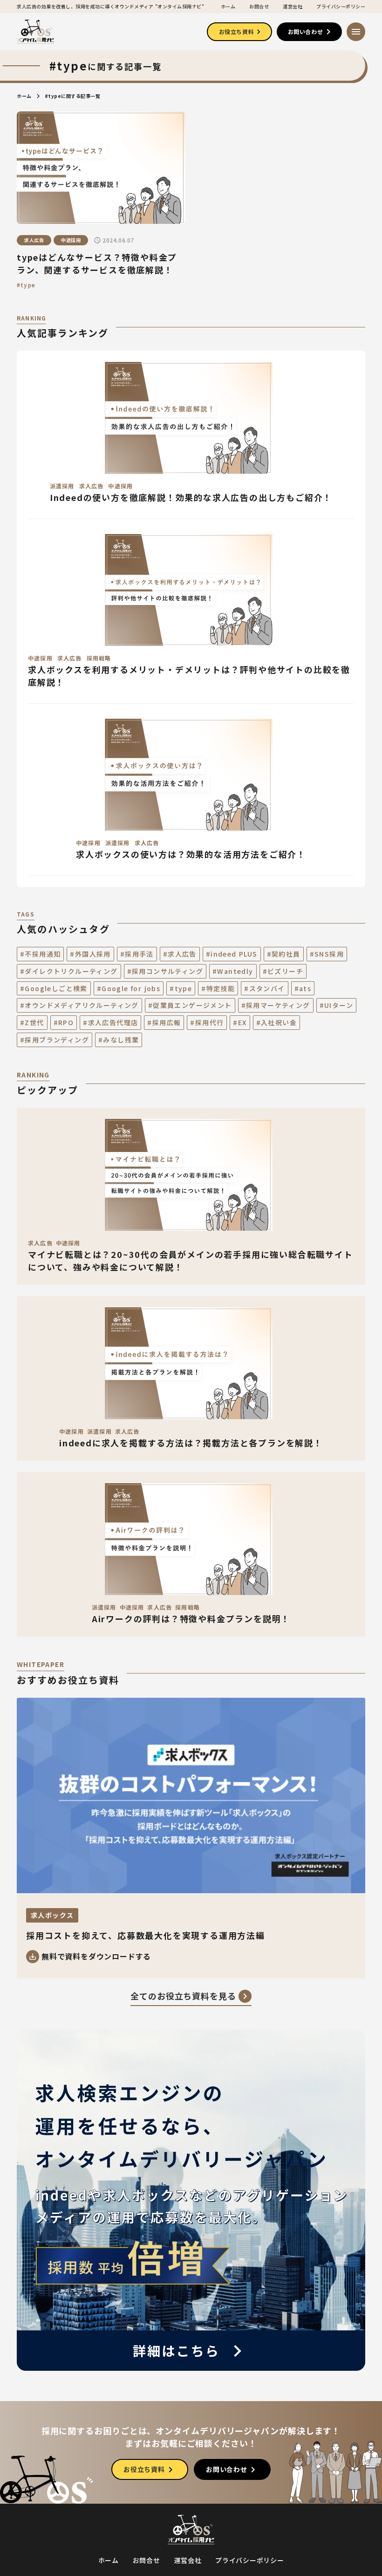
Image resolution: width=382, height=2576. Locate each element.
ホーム (228, 7)
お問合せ (259, 7)
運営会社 (293, 7)
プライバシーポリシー (341, 7)
